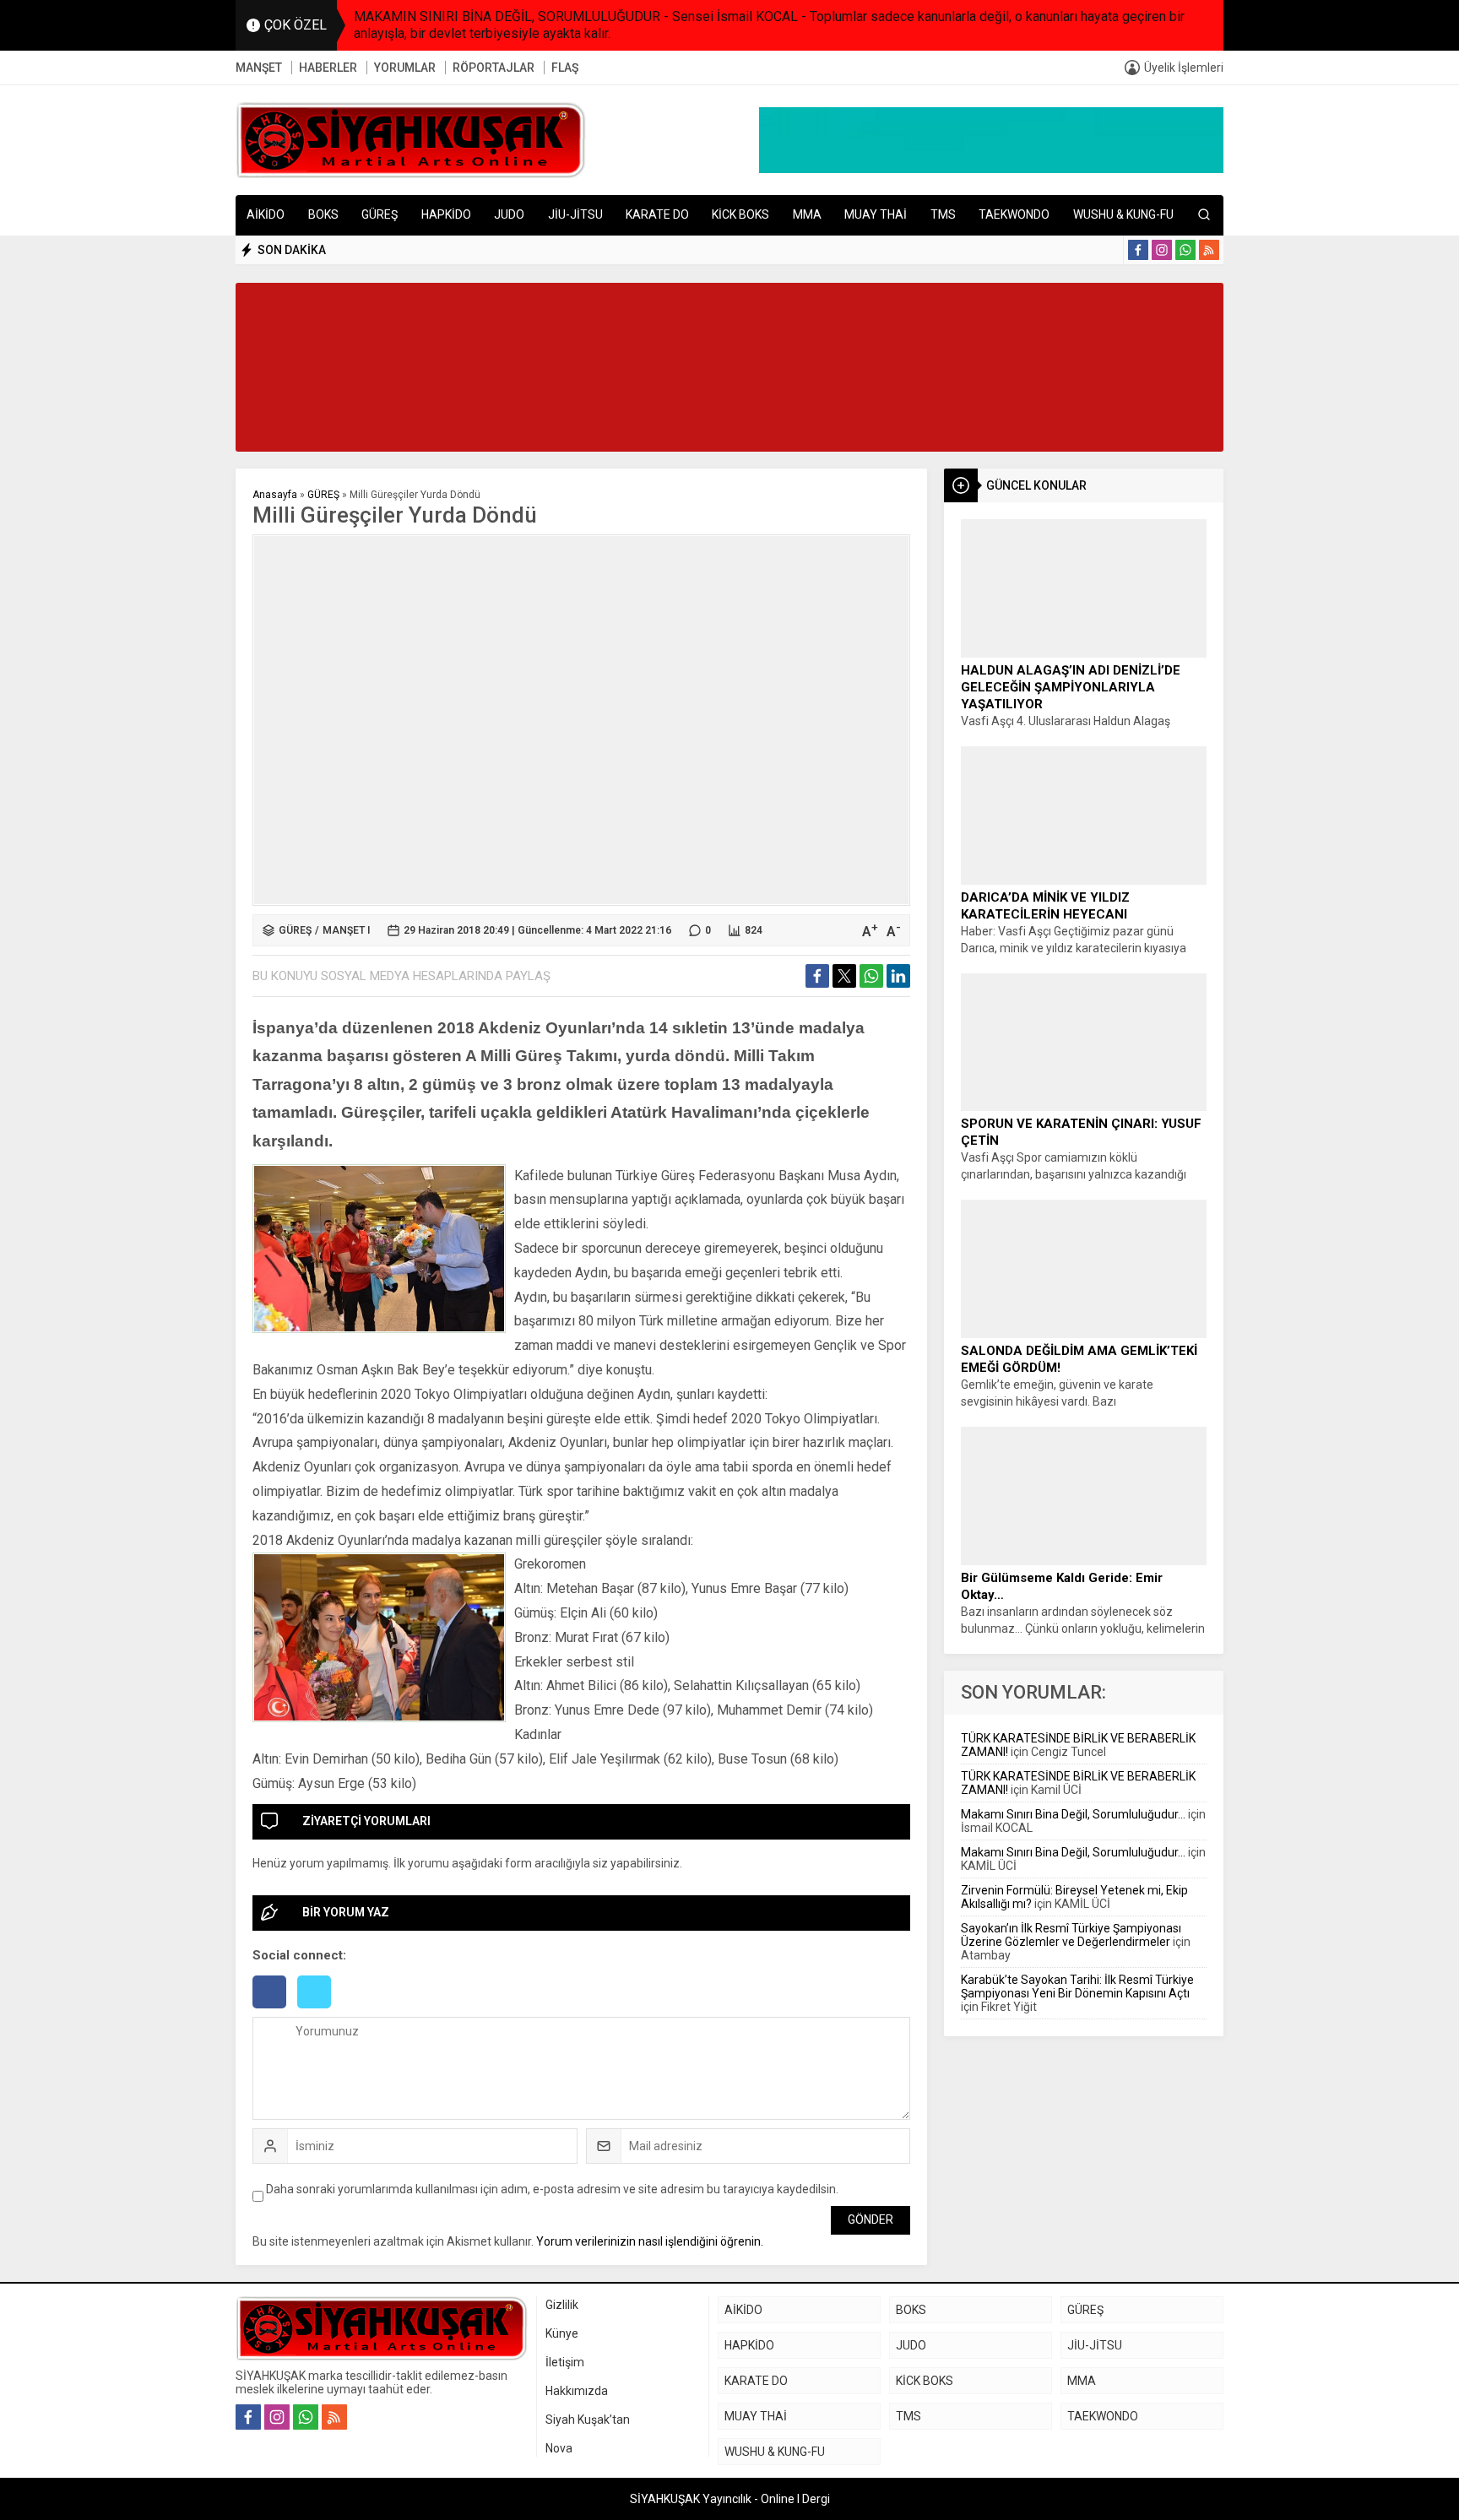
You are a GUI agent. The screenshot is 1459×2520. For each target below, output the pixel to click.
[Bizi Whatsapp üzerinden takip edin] (1185, 250)
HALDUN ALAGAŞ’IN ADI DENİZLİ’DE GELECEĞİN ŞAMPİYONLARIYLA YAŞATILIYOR (1071, 687)
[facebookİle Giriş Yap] (275, 2010)
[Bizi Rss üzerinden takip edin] (1209, 250)
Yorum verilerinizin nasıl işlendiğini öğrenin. (650, 2241)
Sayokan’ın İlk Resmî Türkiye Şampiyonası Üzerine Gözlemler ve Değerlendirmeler (1071, 1935)
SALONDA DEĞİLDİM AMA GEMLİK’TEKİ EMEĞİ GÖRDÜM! (1079, 1359)
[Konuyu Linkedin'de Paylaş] (898, 976)
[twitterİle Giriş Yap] (318, 2010)
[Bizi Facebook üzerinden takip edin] (1138, 250)
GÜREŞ (323, 495)
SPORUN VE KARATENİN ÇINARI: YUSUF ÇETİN (1081, 1132)
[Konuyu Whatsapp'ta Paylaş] (871, 976)
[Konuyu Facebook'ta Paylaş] (817, 976)
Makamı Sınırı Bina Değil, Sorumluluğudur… (1073, 1814)
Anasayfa (275, 495)
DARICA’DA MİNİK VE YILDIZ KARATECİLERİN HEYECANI (1045, 906)
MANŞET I (346, 930)
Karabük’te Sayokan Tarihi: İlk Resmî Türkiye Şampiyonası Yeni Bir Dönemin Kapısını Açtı (1077, 1986)
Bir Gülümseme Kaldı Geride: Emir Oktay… (1062, 1586)
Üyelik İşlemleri (1184, 68)
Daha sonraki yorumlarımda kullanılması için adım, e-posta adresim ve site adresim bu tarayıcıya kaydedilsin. (552, 2189)
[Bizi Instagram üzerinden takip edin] (1162, 250)
